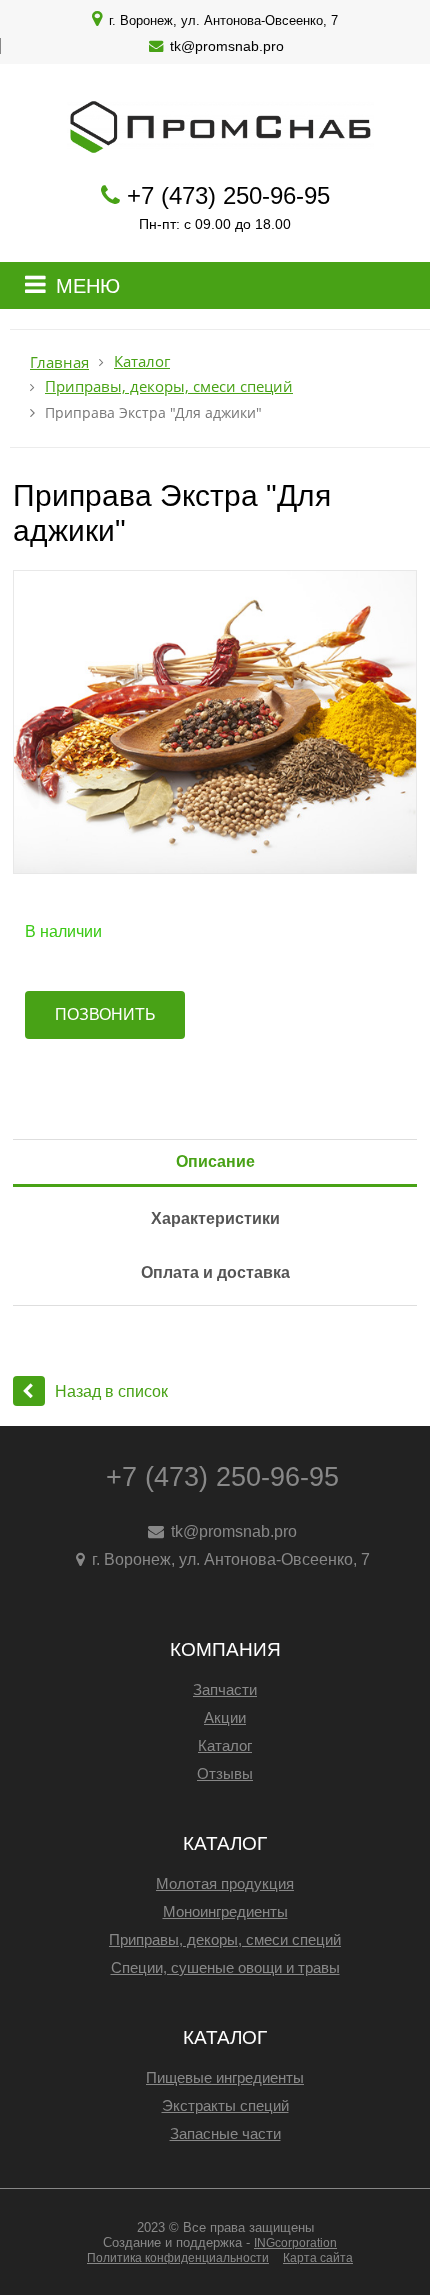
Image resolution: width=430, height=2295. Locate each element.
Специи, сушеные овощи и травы (225, 1967)
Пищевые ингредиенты (225, 2077)
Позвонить (105, 1014)
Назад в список (111, 1391)
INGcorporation (295, 2243)
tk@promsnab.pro (227, 46)
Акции (225, 1717)
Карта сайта (318, 2258)
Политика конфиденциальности (178, 2258)
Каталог (142, 361)
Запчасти (225, 1689)
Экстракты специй (225, 2105)
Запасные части (225, 2133)
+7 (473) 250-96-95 (228, 195)
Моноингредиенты (225, 1911)
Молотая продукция (225, 1883)
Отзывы (225, 1773)
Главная (59, 362)
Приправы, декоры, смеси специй (169, 386)
